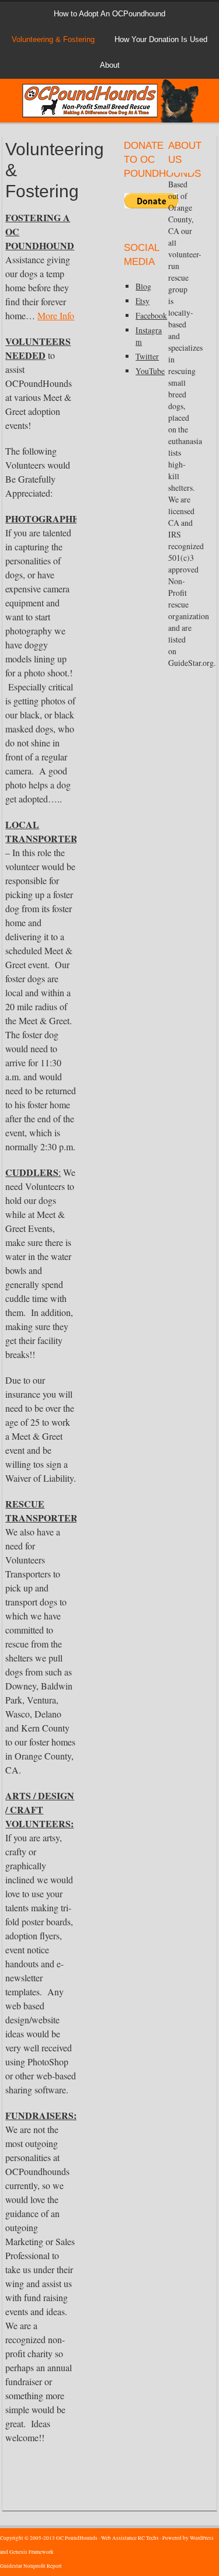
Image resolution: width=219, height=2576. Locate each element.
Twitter (147, 356)
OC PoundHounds (109, 96)
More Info (56, 315)
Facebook (151, 315)
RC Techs (148, 2538)
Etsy (142, 301)
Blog (143, 286)
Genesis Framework (32, 2552)
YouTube (150, 371)
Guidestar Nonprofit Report (31, 2566)
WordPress (202, 2538)
